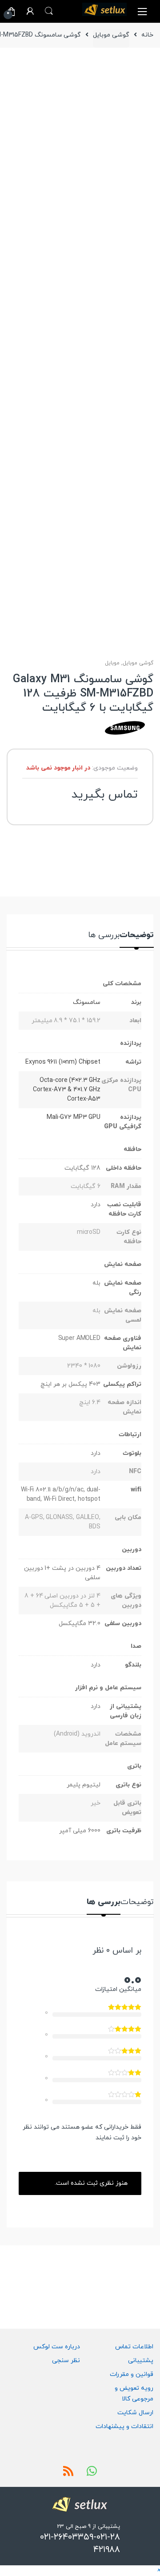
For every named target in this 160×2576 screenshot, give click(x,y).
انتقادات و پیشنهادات (124, 2427)
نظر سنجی (66, 2361)
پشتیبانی (141, 2361)
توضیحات (137, 936)
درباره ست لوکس (57, 2347)
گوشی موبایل (111, 35)
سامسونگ (87, 1002)
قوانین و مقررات (132, 2374)
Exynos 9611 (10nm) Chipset (63, 1062)
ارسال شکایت (135, 2413)
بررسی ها (104, 936)
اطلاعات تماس (134, 2347)
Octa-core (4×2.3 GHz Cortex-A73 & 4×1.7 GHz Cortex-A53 (67, 1090)
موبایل (112, 663)
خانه (147, 35)
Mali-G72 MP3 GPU (74, 1117)
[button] (158, 2570)
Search (49, 11)
